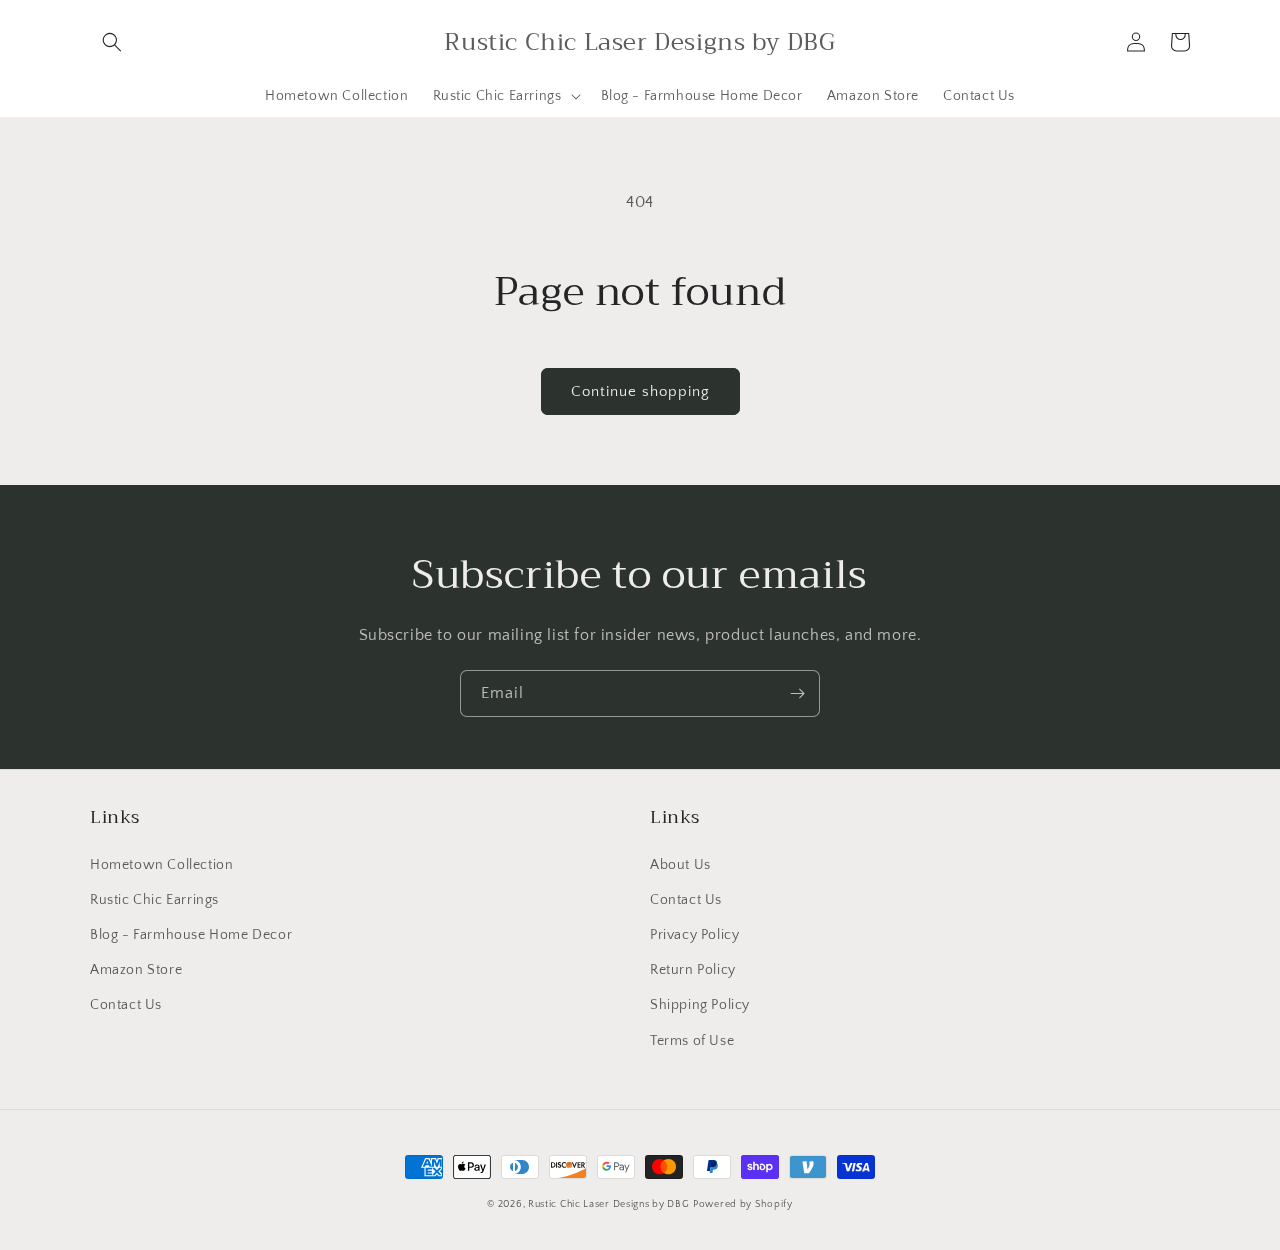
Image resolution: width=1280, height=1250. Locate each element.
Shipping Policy (700, 1005)
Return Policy (693, 970)
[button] (112, 42)
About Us (680, 865)
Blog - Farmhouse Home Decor (191, 935)
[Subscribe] (797, 693)
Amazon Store (136, 970)
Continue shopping (640, 391)
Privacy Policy (694, 935)
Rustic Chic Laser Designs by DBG (608, 1204)
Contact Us (126, 1005)
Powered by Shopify (743, 1204)
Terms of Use (692, 1041)
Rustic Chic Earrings (154, 900)
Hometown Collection (161, 865)
